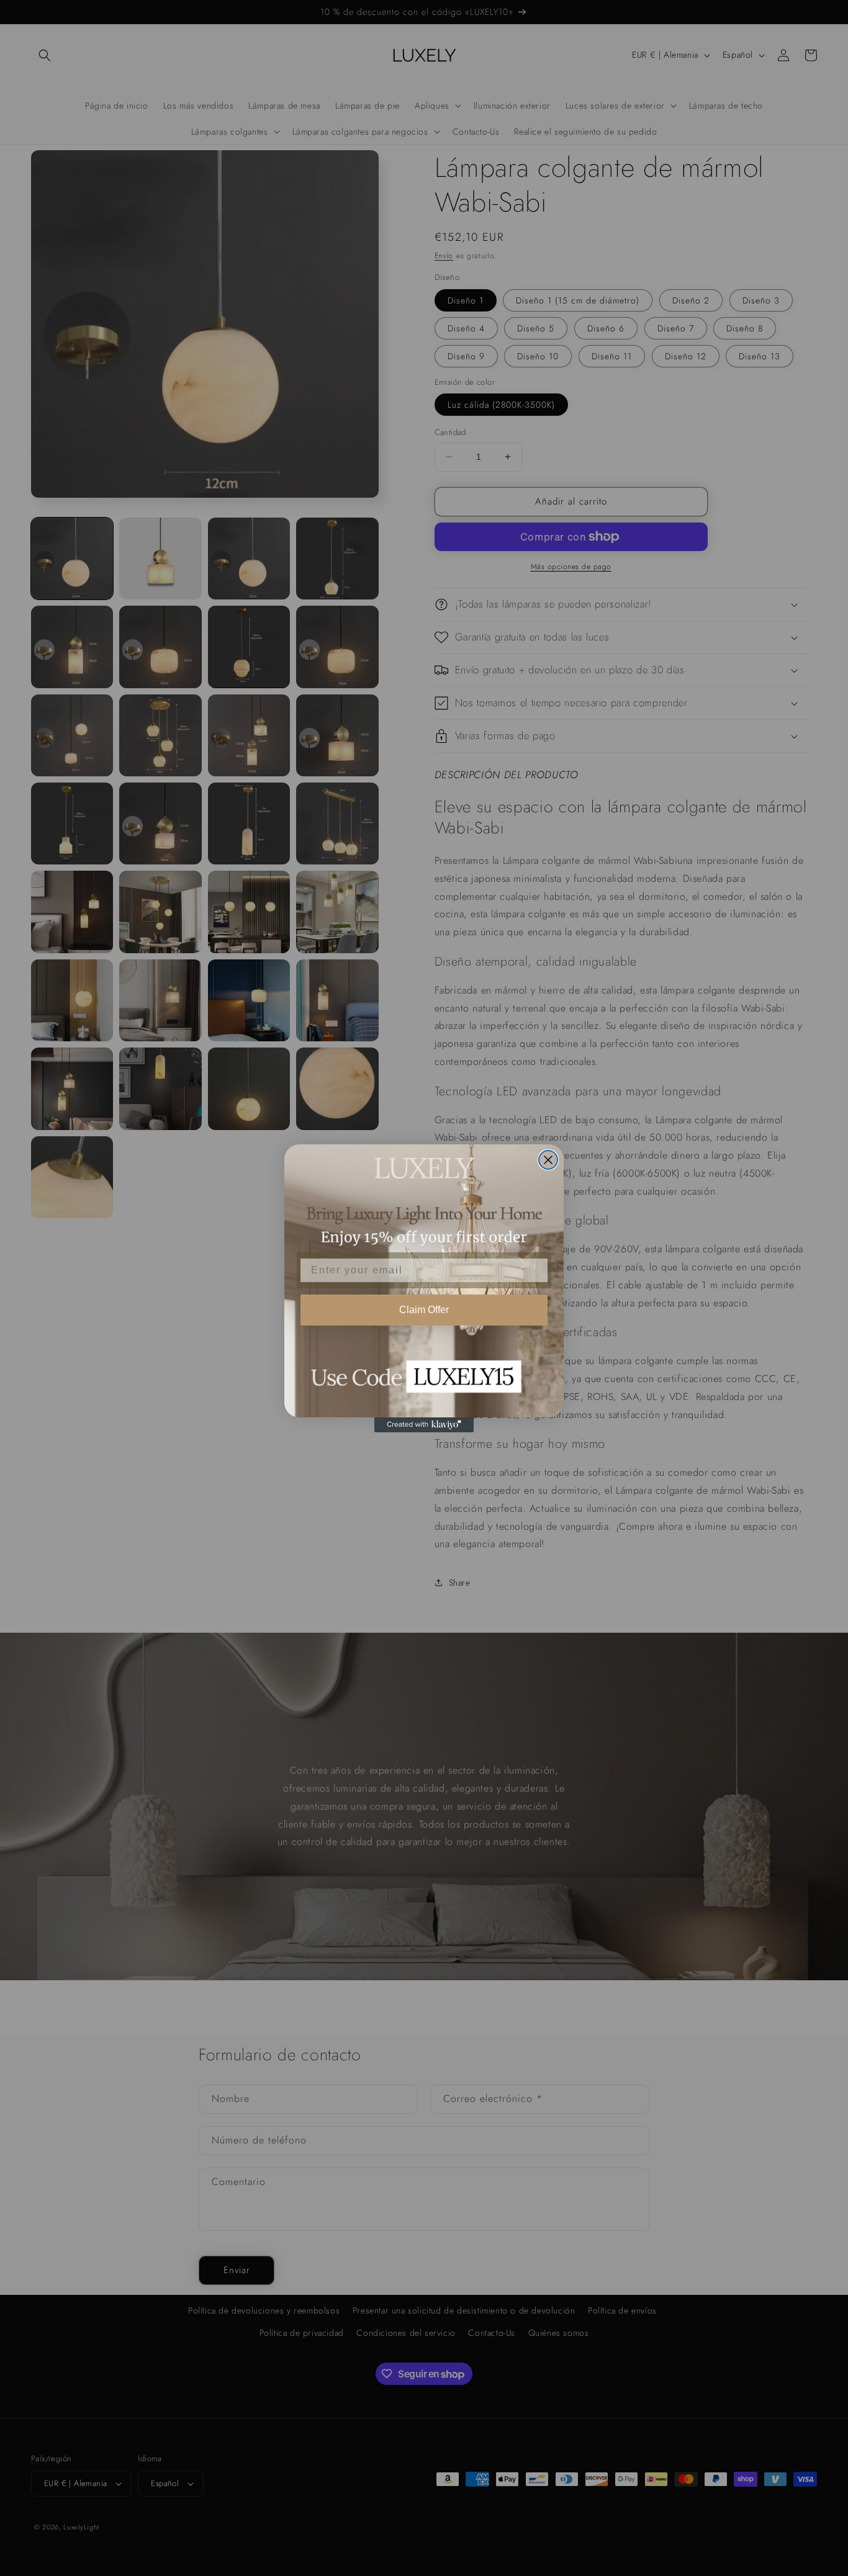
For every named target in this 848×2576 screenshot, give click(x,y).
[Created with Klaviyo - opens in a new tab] (424, 1425)
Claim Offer (424, 1310)
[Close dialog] (548, 1160)
